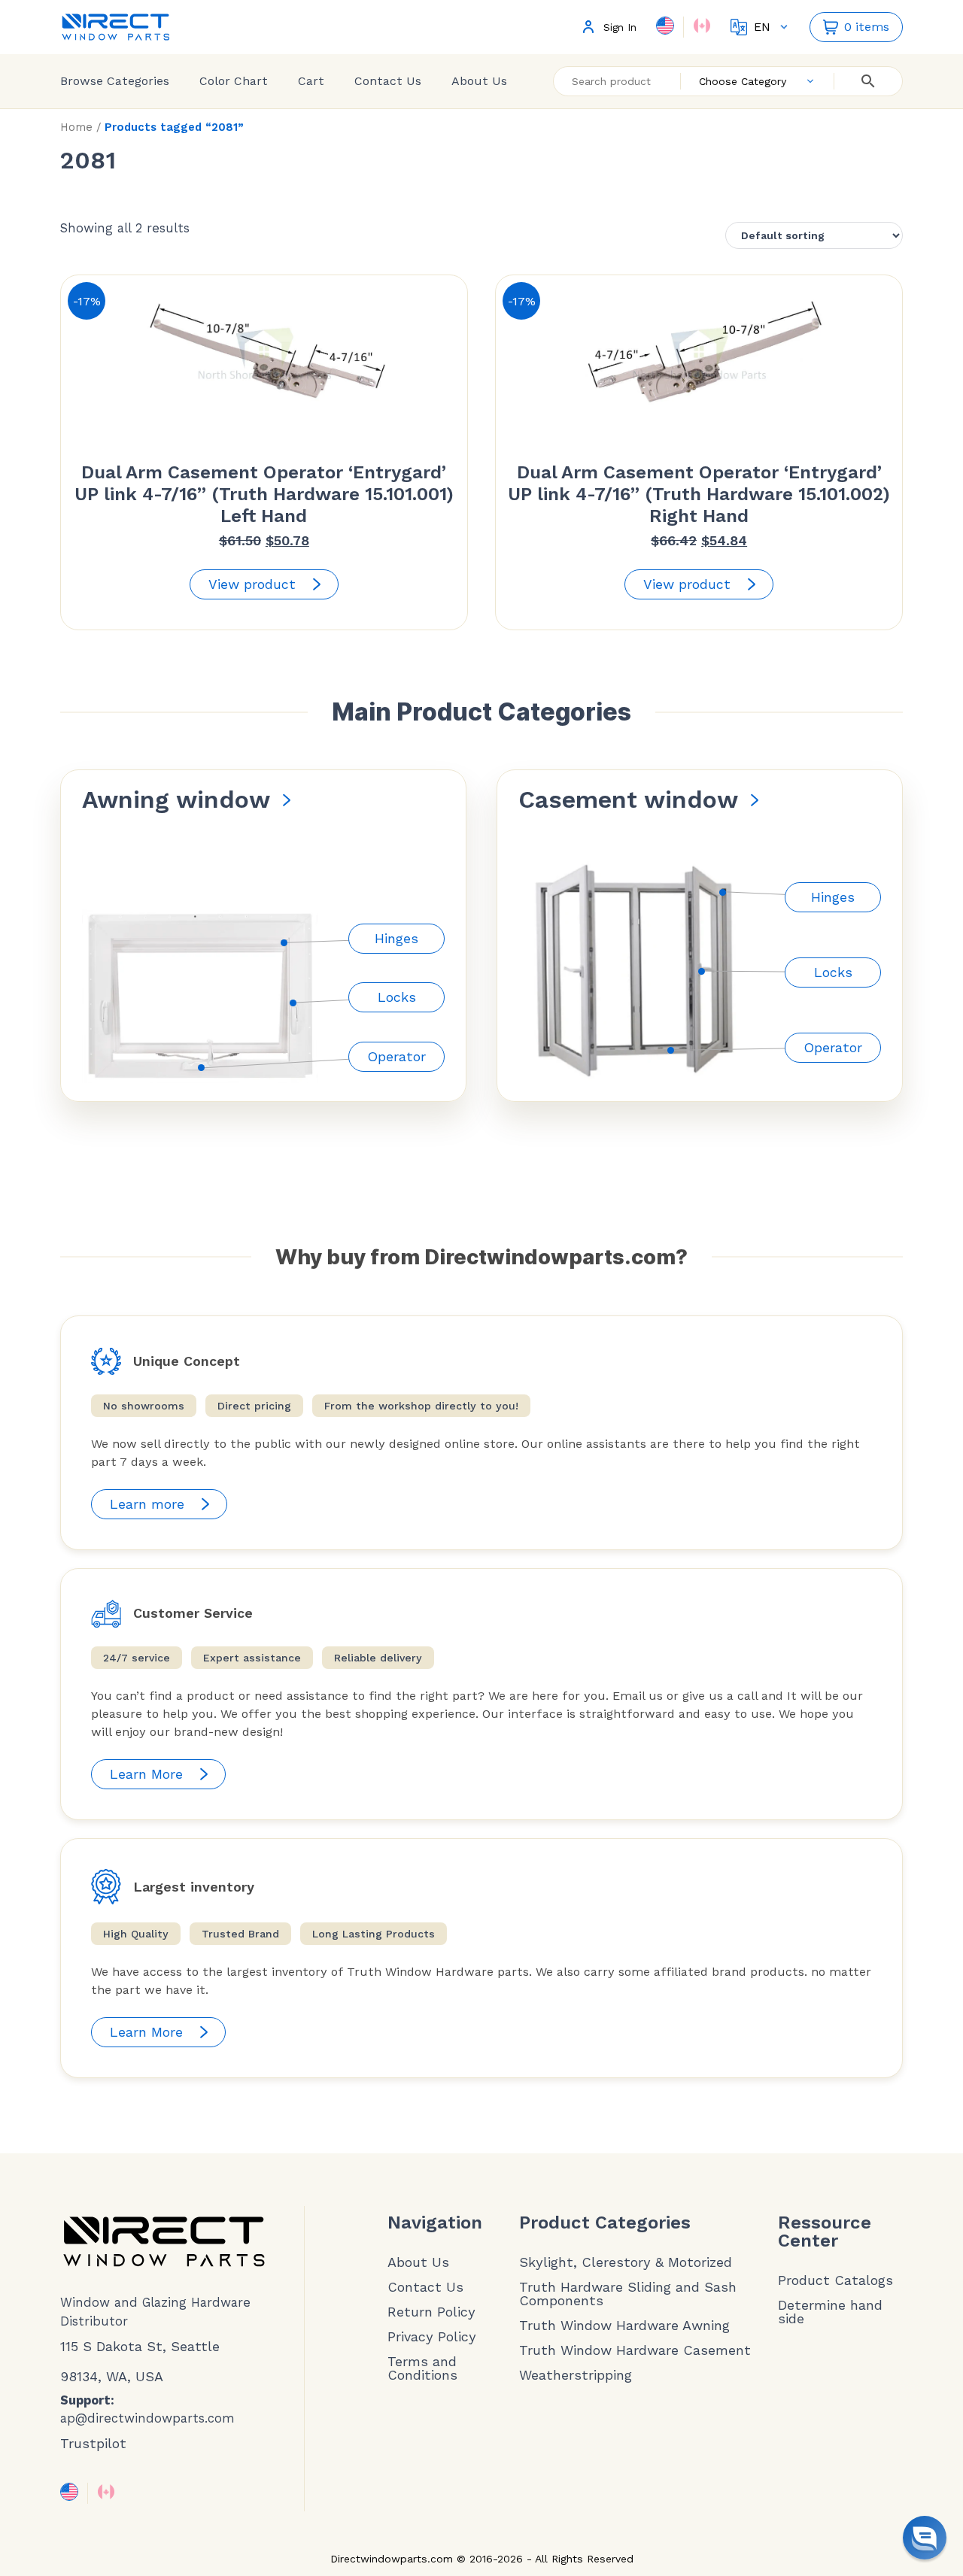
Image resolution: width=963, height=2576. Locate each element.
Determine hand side (830, 2312)
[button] (925, 2538)
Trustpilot (93, 2443)
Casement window (628, 800)
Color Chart (234, 81)
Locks (397, 997)
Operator (396, 1056)
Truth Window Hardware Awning (624, 2326)
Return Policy (431, 2312)
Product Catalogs (835, 2280)
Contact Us (388, 81)
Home (76, 127)
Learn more (147, 1504)
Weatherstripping (576, 2375)
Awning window (176, 800)
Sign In (620, 27)
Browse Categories (115, 81)
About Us (479, 81)
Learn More (146, 1774)
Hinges (396, 938)
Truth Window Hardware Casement (635, 2350)
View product (252, 584)
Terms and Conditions (422, 2368)
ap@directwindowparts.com (147, 2418)
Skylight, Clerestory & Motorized (626, 2262)
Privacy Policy (432, 2337)
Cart (311, 81)
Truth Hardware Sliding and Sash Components (628, 2294)
